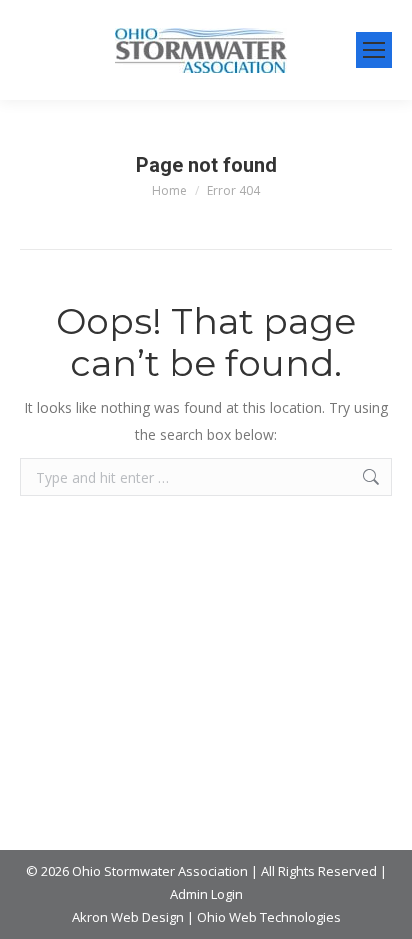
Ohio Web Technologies (269, 917)
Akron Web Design (128, 917)
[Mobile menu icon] (374, 50)
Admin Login (206, 894)
